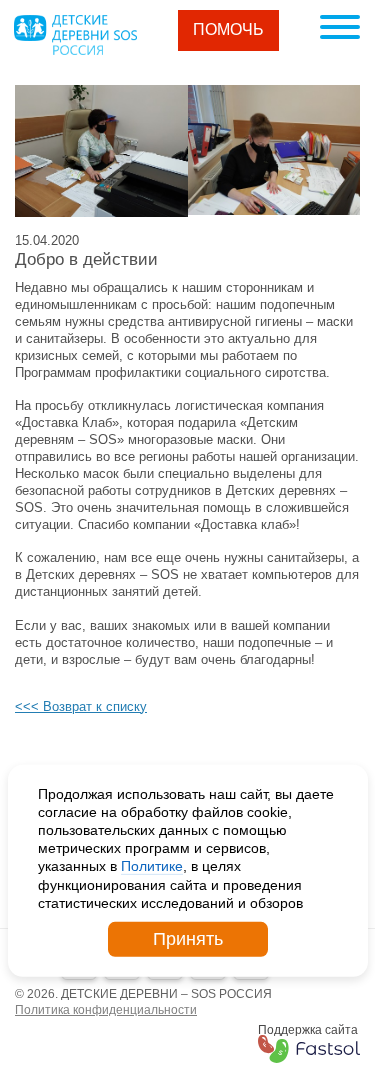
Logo (75, 35)
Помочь (228, 29)
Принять (188, 939)
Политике (152, 866)
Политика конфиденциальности (106, 1010)
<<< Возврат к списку (81, 706)
